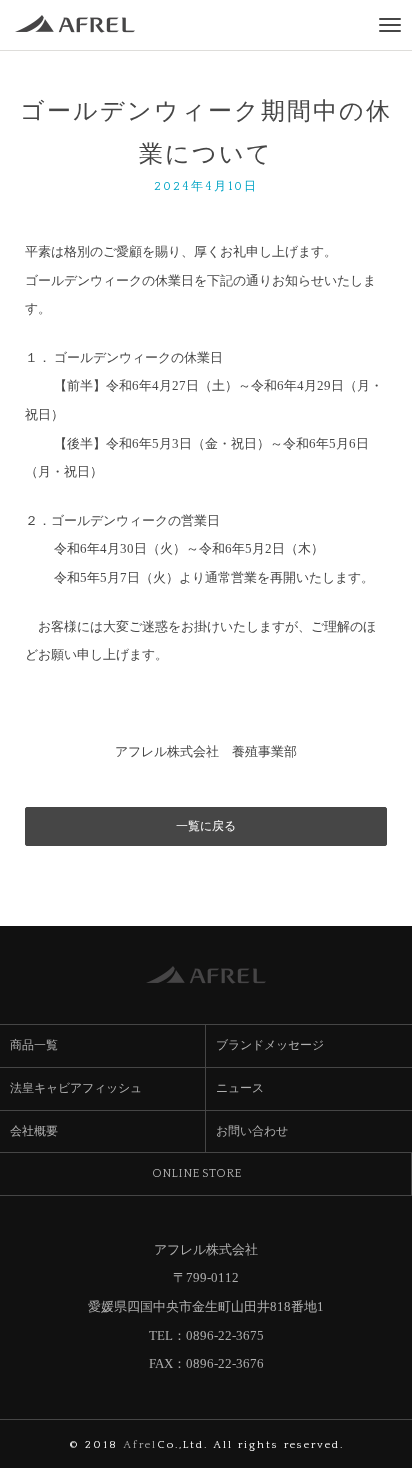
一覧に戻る (206, 826)
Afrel (140, 1445)
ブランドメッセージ (270, 1045)
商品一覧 (34, 1045)
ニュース (240, 1088)
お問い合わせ (252, 1131)
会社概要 (41, 1131)
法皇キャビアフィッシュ (76, 1088)
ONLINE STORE (204, 1173)
